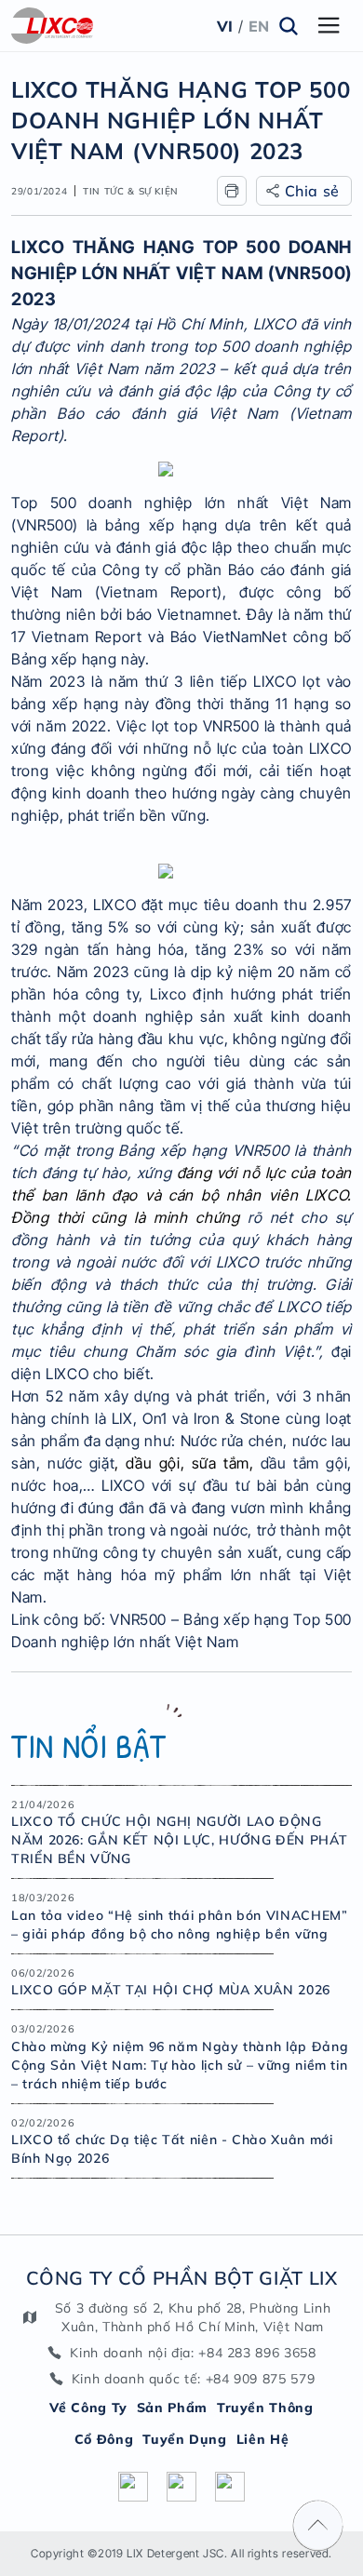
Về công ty (88, 2408)
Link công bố (56, 1619)
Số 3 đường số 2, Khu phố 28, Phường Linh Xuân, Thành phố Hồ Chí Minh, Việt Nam (193, 2317)
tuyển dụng (184, 2439)
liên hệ (262, 2439)
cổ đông (104, 2439)
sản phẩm (172, 2408)
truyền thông (265, 2408)
